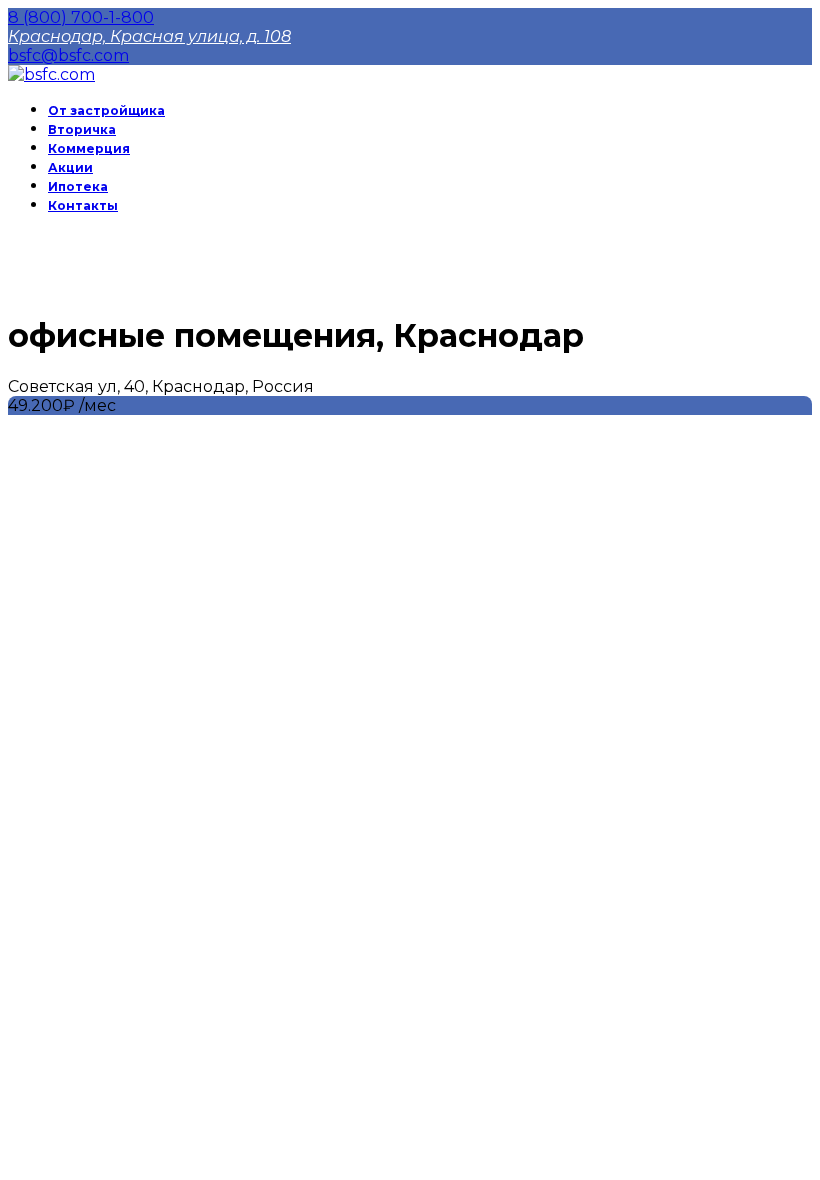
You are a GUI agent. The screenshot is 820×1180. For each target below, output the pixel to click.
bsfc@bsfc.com (68, 55)
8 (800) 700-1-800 (81, 17)
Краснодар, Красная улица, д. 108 (149, 36)
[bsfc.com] (51, 74)
